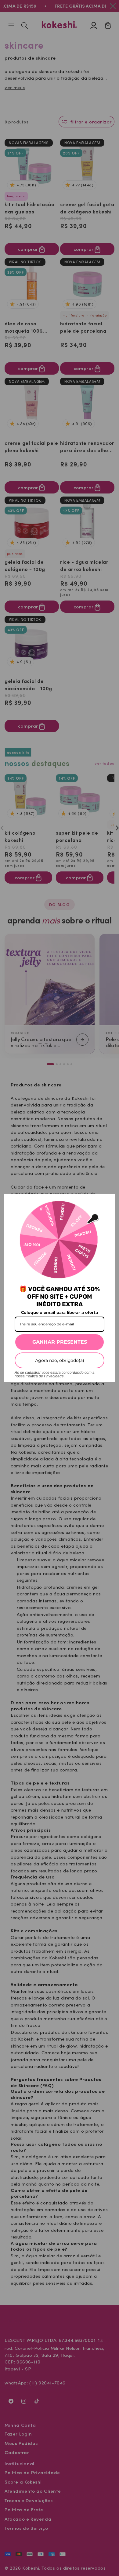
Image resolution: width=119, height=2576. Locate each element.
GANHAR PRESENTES (60, 1342)
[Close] (108, 1202)
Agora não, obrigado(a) (60, 1360)
